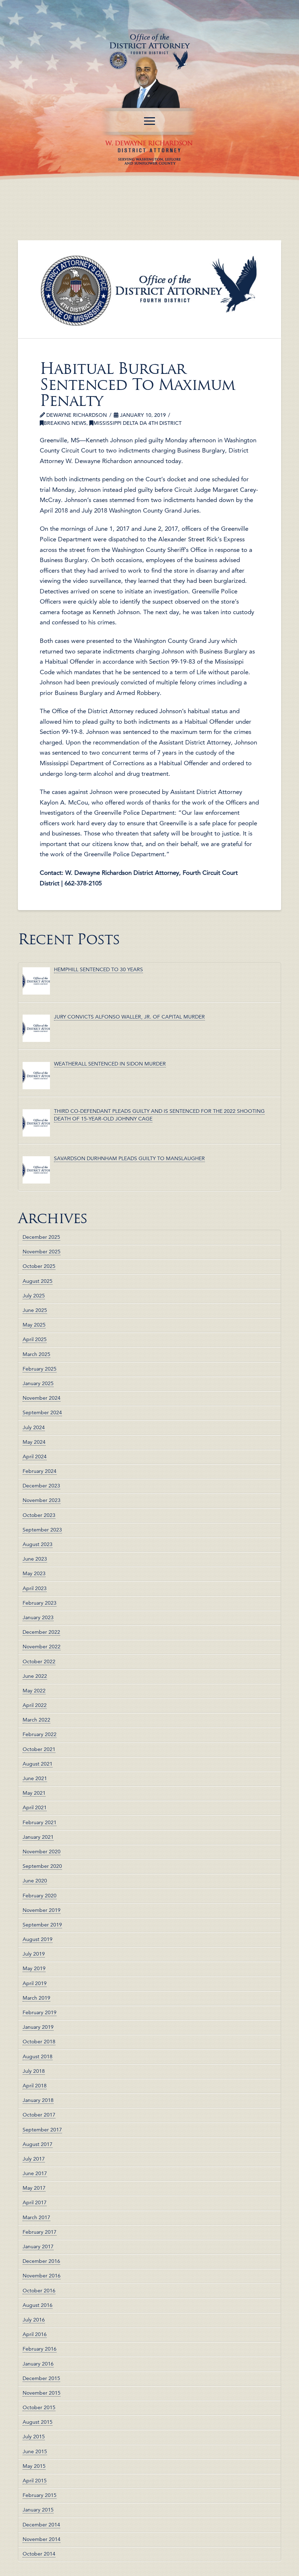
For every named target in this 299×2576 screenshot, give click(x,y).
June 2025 (35, 1310)
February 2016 (40, 2349)
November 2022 (42, 1647)
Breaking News (65, 423)
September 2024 (42, 1413)
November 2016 (42, 2276)
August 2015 (38, 2422)
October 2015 (39, 2407)
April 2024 (35, 1457)
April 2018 (35, 2086)
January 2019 (38, 2027)
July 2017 (34, 2159)
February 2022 (40, 1734)
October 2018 (39, 2042)
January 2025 (38, 1383)
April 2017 (35, 2202)
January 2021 (38, 1837)
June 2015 (35, 2451)
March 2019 (36, 1998)
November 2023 (42, 1500)
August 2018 (38, 2057)
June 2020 (35, 1881)
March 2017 (36, 2217)
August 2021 (38, 1764)
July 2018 (34, 2071)
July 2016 (34, 2320)
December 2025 (41, 1237)
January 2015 (38, 2510)
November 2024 (42, 1398)
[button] (149, 121)
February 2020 (40, 1896)
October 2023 (39, 1515)
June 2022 (35, 1676)
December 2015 (41, 2378)
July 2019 (34, 1954)
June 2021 (35, 1778)
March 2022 (36, 1720)
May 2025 (34, 1325)
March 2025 (36, 1354)
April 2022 (35, 1705)
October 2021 (39, 1749)
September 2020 (42, 1866)
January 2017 (38, 2247)
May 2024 (34, 1442)
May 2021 (34, 1793)
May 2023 (34, 1573)
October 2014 (39, 2554)
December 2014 (41, 2525)
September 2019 (42, 1925)
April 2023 (35, 1588)
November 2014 (42, 2539)
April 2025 (35, 1339)
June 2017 (35, 2173)
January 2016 (38, 2364)
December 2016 (41, 2261)
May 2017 (34, 2188)
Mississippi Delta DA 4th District (137, 423)
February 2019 (40, 2012)
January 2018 (38, 2100)
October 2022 (39, 1662)
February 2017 (40, 2232)
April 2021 (35, 1807)
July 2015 (34, 2437)
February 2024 (40, 1471)
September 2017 (42, 2130)
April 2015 (35, 2481)
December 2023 (41, 1486)
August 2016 (38, 2305)
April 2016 (35, 2334)
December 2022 (41, 1632)
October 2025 (39, 1266)
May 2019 (34, 1968)
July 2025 (34, 1296)
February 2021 (40, 1822)
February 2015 (40, 2495)
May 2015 (34, 2466)
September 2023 (42, 1530)
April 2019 (35, 1983)
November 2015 (42, 2393)
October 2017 (39, 2115)
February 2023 (40, 1603)
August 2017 (38, 2144)
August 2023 (38, 1544)
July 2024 (34, 1427)
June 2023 (35, 1559)
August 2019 (38, 1939)
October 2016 (39, 2291)
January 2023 (38, 1617)
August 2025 (38, 1281)
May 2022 (34, 1691)
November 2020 (42, 1852)
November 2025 (42, 1252)
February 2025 (40, 1369)
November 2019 (42, 1910)
